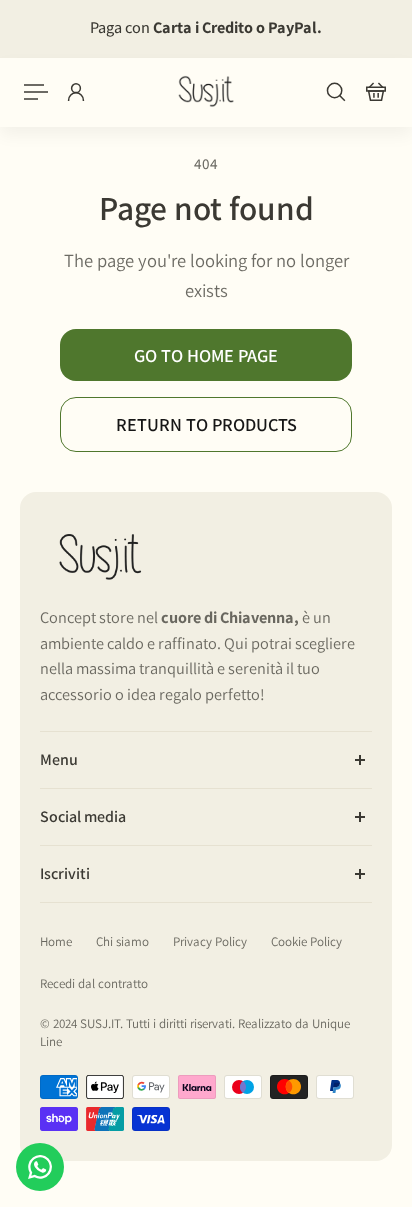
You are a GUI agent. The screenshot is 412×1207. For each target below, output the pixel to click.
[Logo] (206, 91)
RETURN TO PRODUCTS (206, 424)
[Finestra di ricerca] (336, 92)
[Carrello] (376, 92)
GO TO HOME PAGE (206, 355)
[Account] (76, 92)
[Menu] (36, 92)
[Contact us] (40, 1167)
